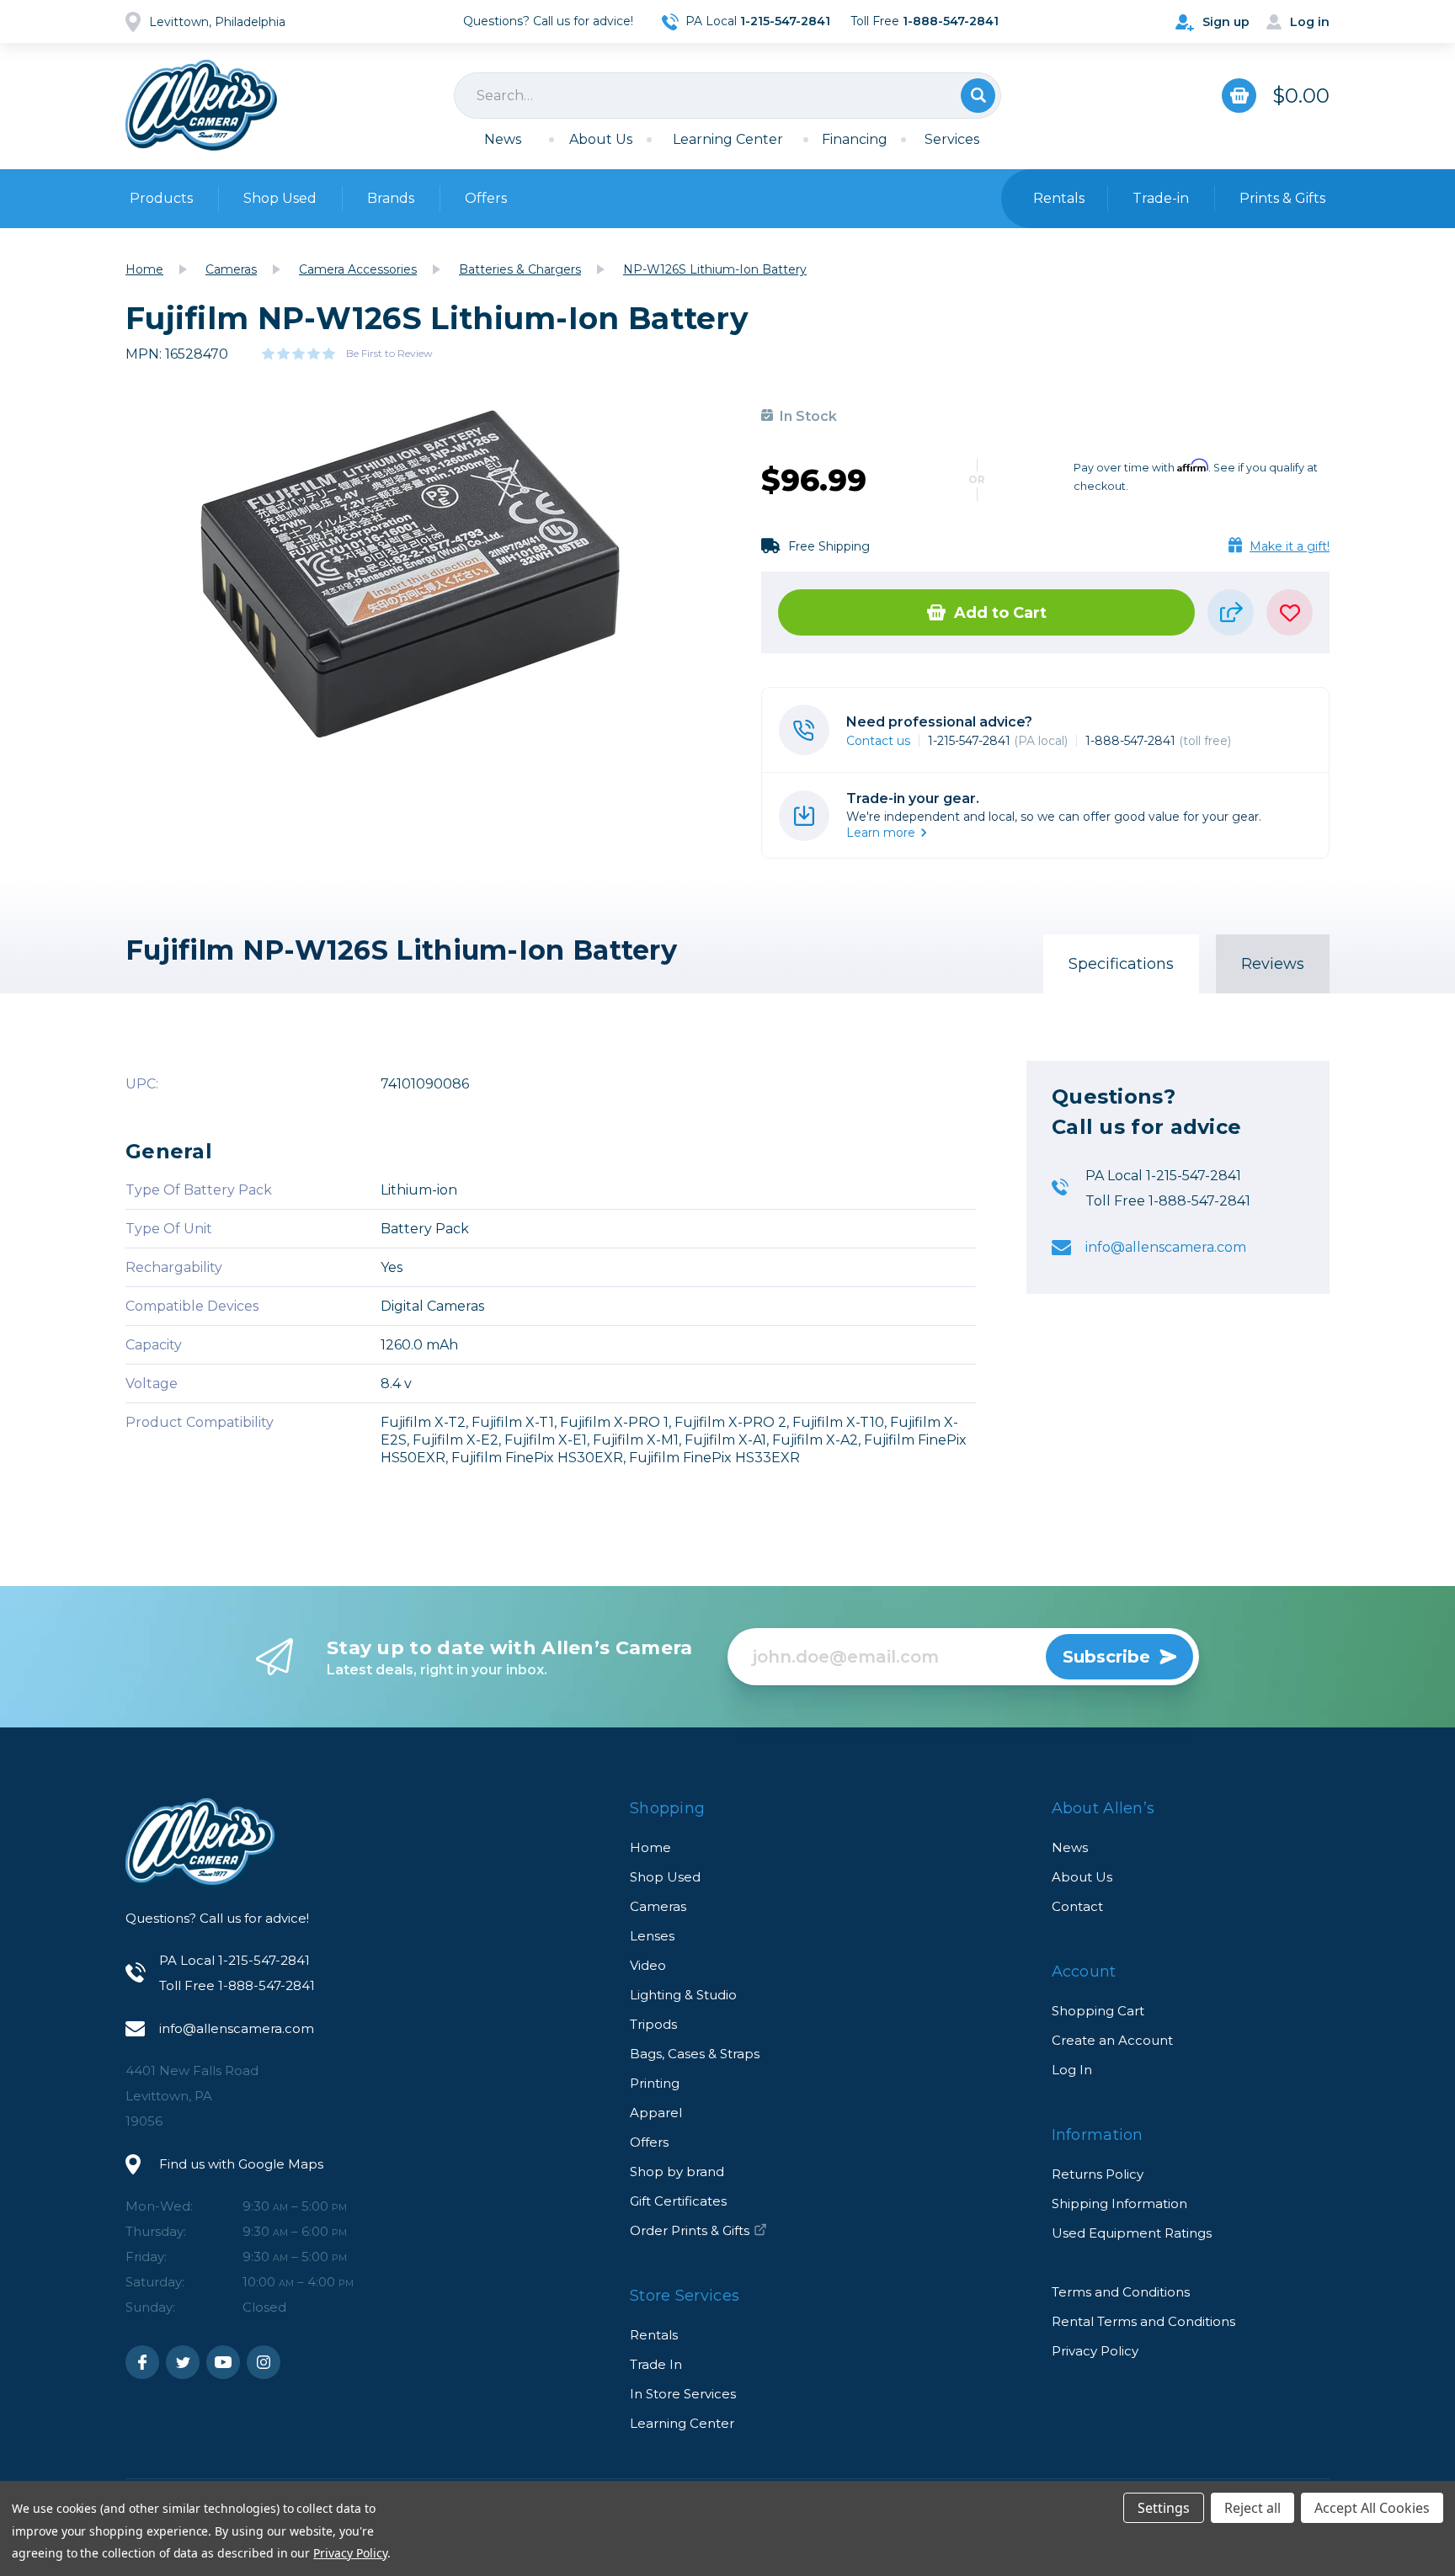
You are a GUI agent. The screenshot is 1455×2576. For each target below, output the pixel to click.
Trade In (656, 2364)
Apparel (656, 2113)
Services (952, 139)
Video (648, 1965)
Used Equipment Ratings (1132, 2233)
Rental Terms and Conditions (1143, 2321)
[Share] (1231, 612)
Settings (1164, 2508)
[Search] (727, 96)
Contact (1077, 1906)
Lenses (652, 1936)
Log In (1072, 2070)
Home (650, 1847)
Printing (655, 2083)
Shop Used (280, 198)
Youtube (223, 2362)
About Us (601, 139)
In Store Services (683, 2394)
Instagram (264, 2362)
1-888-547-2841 (1158, 741)
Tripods (653, 2024)
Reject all (1252, 2508)
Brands (391, 198)
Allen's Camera (201, 105)
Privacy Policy (1095, 2351)
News (503, 139)
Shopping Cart (1098, 2011)
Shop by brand (677, 2172)
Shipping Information (1119, 2203)
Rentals (654, 2335)
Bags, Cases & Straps (695, 2054)
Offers (486, 198)
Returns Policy (1098, 2174)
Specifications (1121, 964)
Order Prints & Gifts (690, 2230)
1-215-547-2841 (998, 741)
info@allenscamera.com (1166, 1248)
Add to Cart (1000, 613)
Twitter (183, 2362)
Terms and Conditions (1121, 2292)
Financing (855, 139)
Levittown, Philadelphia (217, 22)
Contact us (878, 741)
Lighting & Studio (683, 1995)
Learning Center (728, 139)
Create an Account (1112, 2040)
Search (978, 96)
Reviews (1273, 964)
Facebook (142, 2362)
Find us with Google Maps (241, 2164)
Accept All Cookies (1372, 2508)
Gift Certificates (678, 2201)
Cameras (658, 1906)
